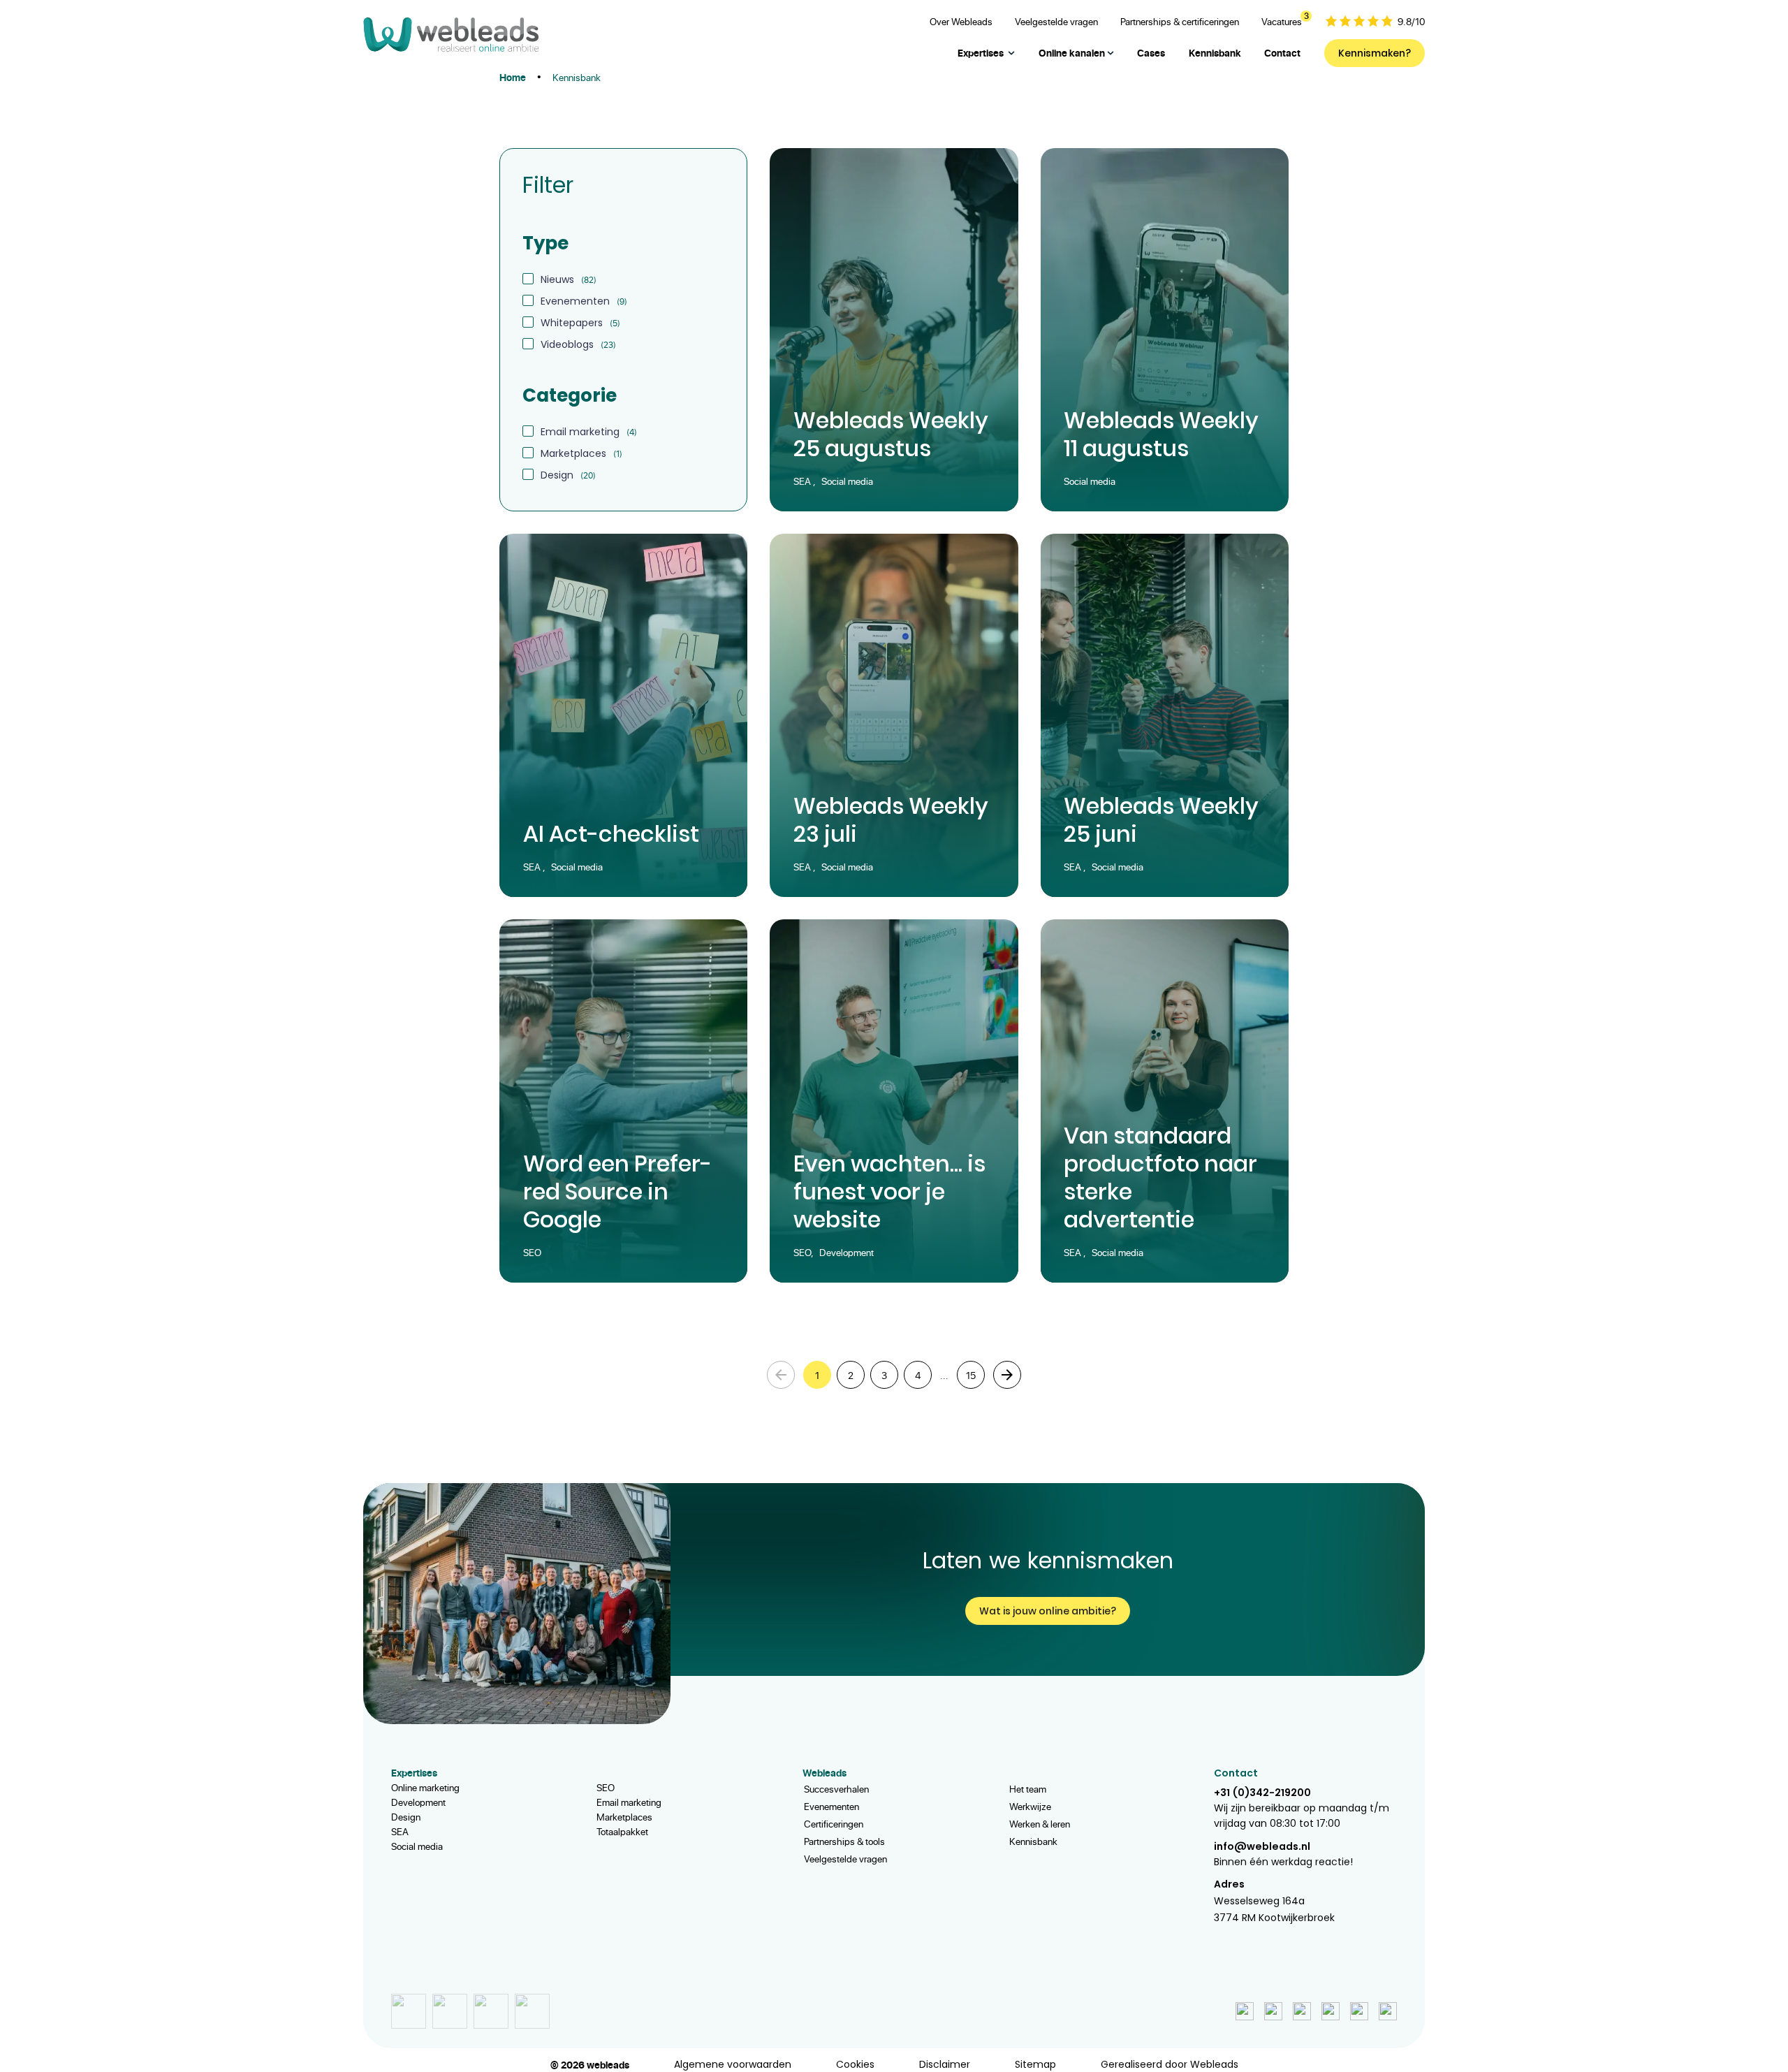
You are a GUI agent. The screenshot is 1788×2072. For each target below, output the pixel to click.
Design (406, 1817)
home (513, 77)
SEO (606, 1787)
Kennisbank (1033, 1841)
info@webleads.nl (1262, 1846)
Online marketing (425, 1787)
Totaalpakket (622, 1831)
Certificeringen (834, 1824)
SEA (400, 1831)
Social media (417, 1846)
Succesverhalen (836, 1789)
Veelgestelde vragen (845, 1859)
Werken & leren (1040, 1824)
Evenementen (831, 1806)
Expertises (981, 53)
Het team (1028, 1789)
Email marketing (629, 1802)
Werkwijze (1030, 1806)
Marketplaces (624, 1817)
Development (418, 1802)
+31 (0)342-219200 (1262, 1793)
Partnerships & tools (844, 1841)
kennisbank (577, 77)
